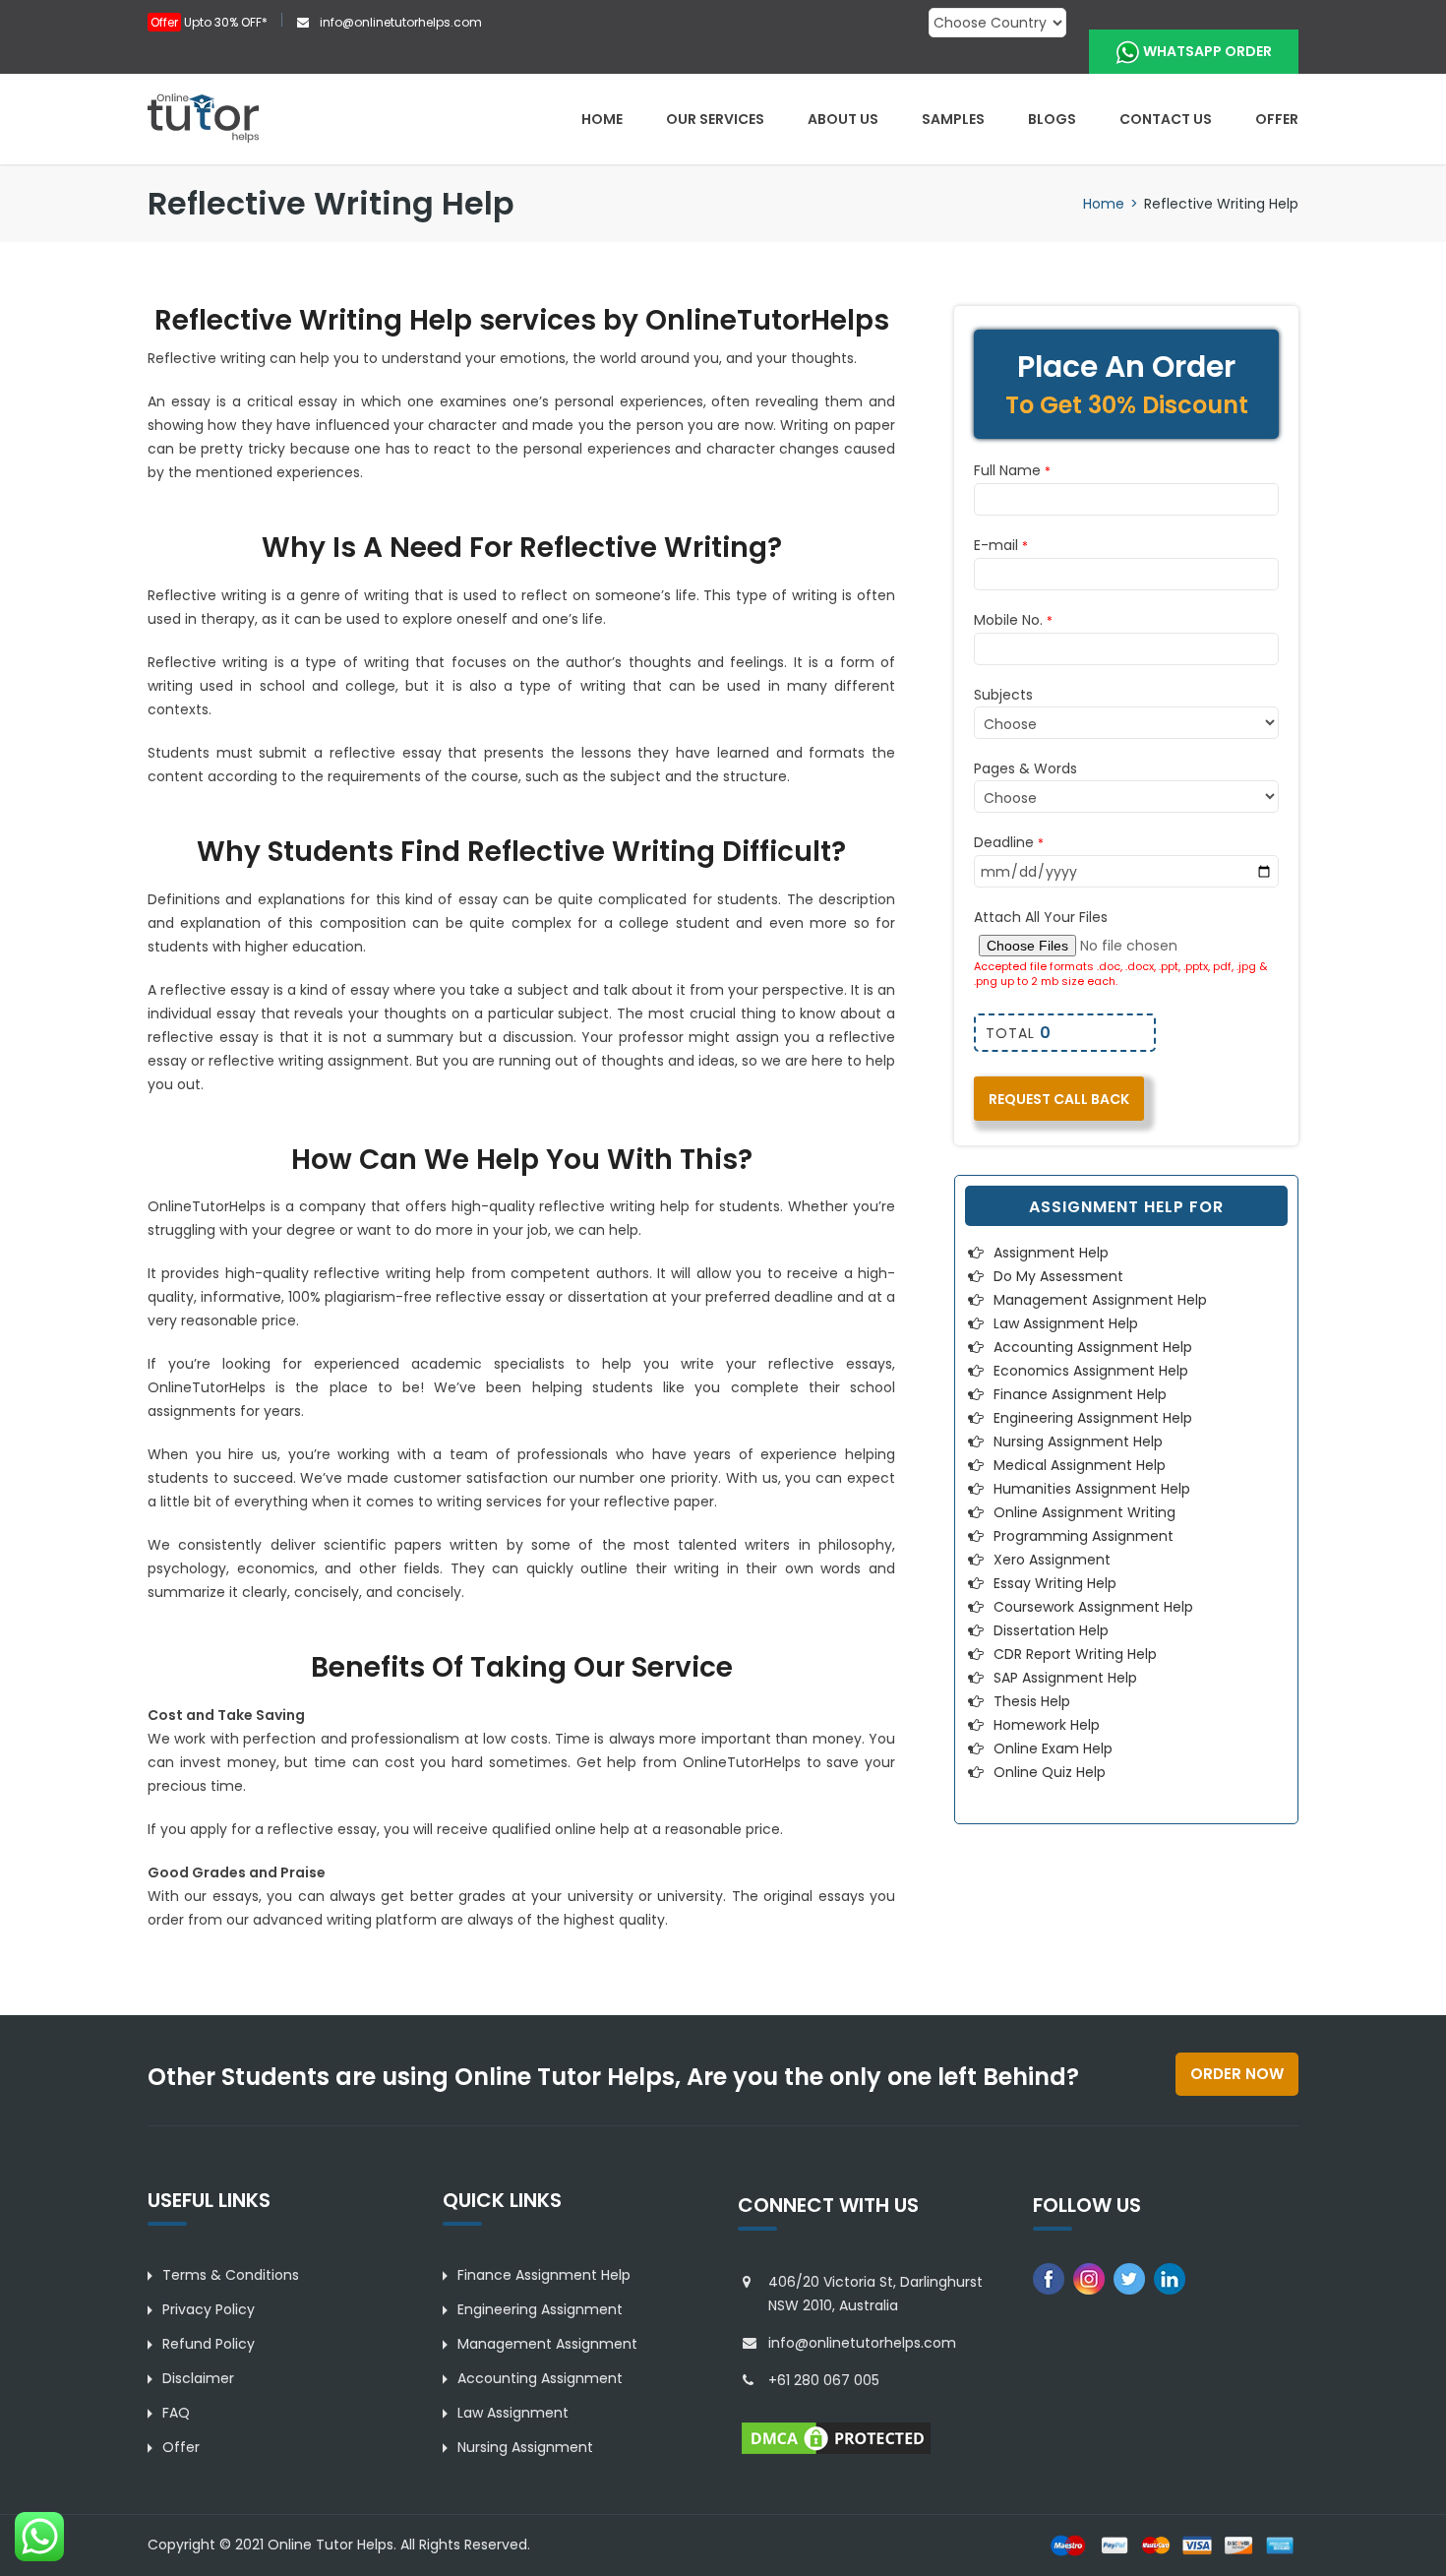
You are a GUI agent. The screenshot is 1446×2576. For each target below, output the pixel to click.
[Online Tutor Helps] (203, 117)
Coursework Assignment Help (1093, 1607)
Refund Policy (209, 2344)
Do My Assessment (1058, 1276)
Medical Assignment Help (1080, 1465)
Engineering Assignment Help (1093, 1418)
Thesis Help (1032, 1701)
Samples (953, 119)
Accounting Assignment (540, 2378)
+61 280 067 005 (824, 2380)
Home (602, 119)
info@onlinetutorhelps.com (399, 22)
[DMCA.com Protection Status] (836, 2436)
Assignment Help (1051, 1253)
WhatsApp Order (1207, 51)
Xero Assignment (1052, 1560)
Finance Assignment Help (1080, 1394)
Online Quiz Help (1050, 1772)
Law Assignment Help (1066, 1323)
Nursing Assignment (525, 2447)
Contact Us (1166, 119)
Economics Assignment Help (1091, 1371)
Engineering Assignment (540, 2309)
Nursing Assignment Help (1078, 1441)
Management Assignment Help (1100, 1300)
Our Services (715, 119)
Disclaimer (198, 2378)
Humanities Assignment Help (1092, 1489)
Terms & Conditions (231, 2275)
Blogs (1052, 119)
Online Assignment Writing (1084, 1512)
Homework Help (1047, 1725)
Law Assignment (513, 2413)
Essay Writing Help (1055, 1583)
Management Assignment (547, 2344)
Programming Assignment (1084, 1536)
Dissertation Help (1051, 1630)
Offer (1277, 119)
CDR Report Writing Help (1075, 1654)
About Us (843, 119)
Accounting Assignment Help (1093, 1347)
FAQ (176, 2413)
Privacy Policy (209, 2309)
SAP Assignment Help (1065, 1678)
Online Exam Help (1053, 1748)
